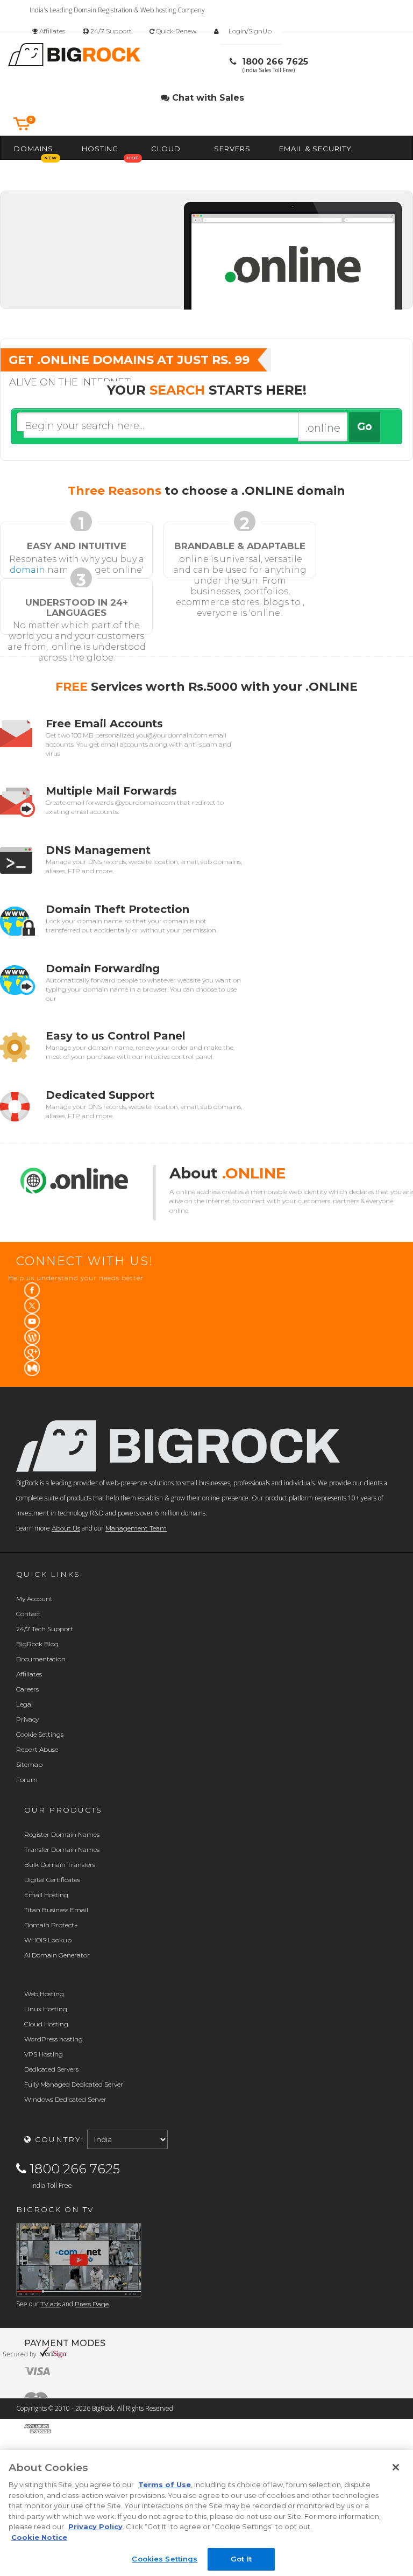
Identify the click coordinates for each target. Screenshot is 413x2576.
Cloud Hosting (46, 2024)
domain (27, 570)
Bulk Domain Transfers (60, 1865)
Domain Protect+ (51, 1925)
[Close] (396, 2467)
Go (365, 427)
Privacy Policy (95, 2526)
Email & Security (315, 149)
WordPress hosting (54, 2039)
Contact (29, 1614)
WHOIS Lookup (48, 1940)
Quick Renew (175, 31)
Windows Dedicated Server (65, 2099)
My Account (34, 1599)
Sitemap (29, 1764)
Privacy (27, 1719)
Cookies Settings (165, 2559)
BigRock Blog (37, 1644)
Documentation (41, 1659)
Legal (24, 1704)
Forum (27, 1780)
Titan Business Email (56, 1910)
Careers (27, 1689)
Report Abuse (37, 1749)
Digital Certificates (52, 1880)
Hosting (100, 149)
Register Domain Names (62, 1834)
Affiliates (51, 31)
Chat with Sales (207, 98)
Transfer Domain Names (62, 1849)
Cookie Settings (40, 1734)
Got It (241, 2559)
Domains (34, 149)
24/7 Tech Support (45, 1629)
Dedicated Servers (51, 2069)
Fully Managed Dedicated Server (74, 2084)
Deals (134, 171)
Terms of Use (165, 2484)
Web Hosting (44, 1994)
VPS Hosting (44, 2054)
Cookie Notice (39, 2537)
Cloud (166, 149)
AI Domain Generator (57, 1955)
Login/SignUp (250, 31)
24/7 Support (110, 31)
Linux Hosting (46, 2009)
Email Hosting (46, 1895)
